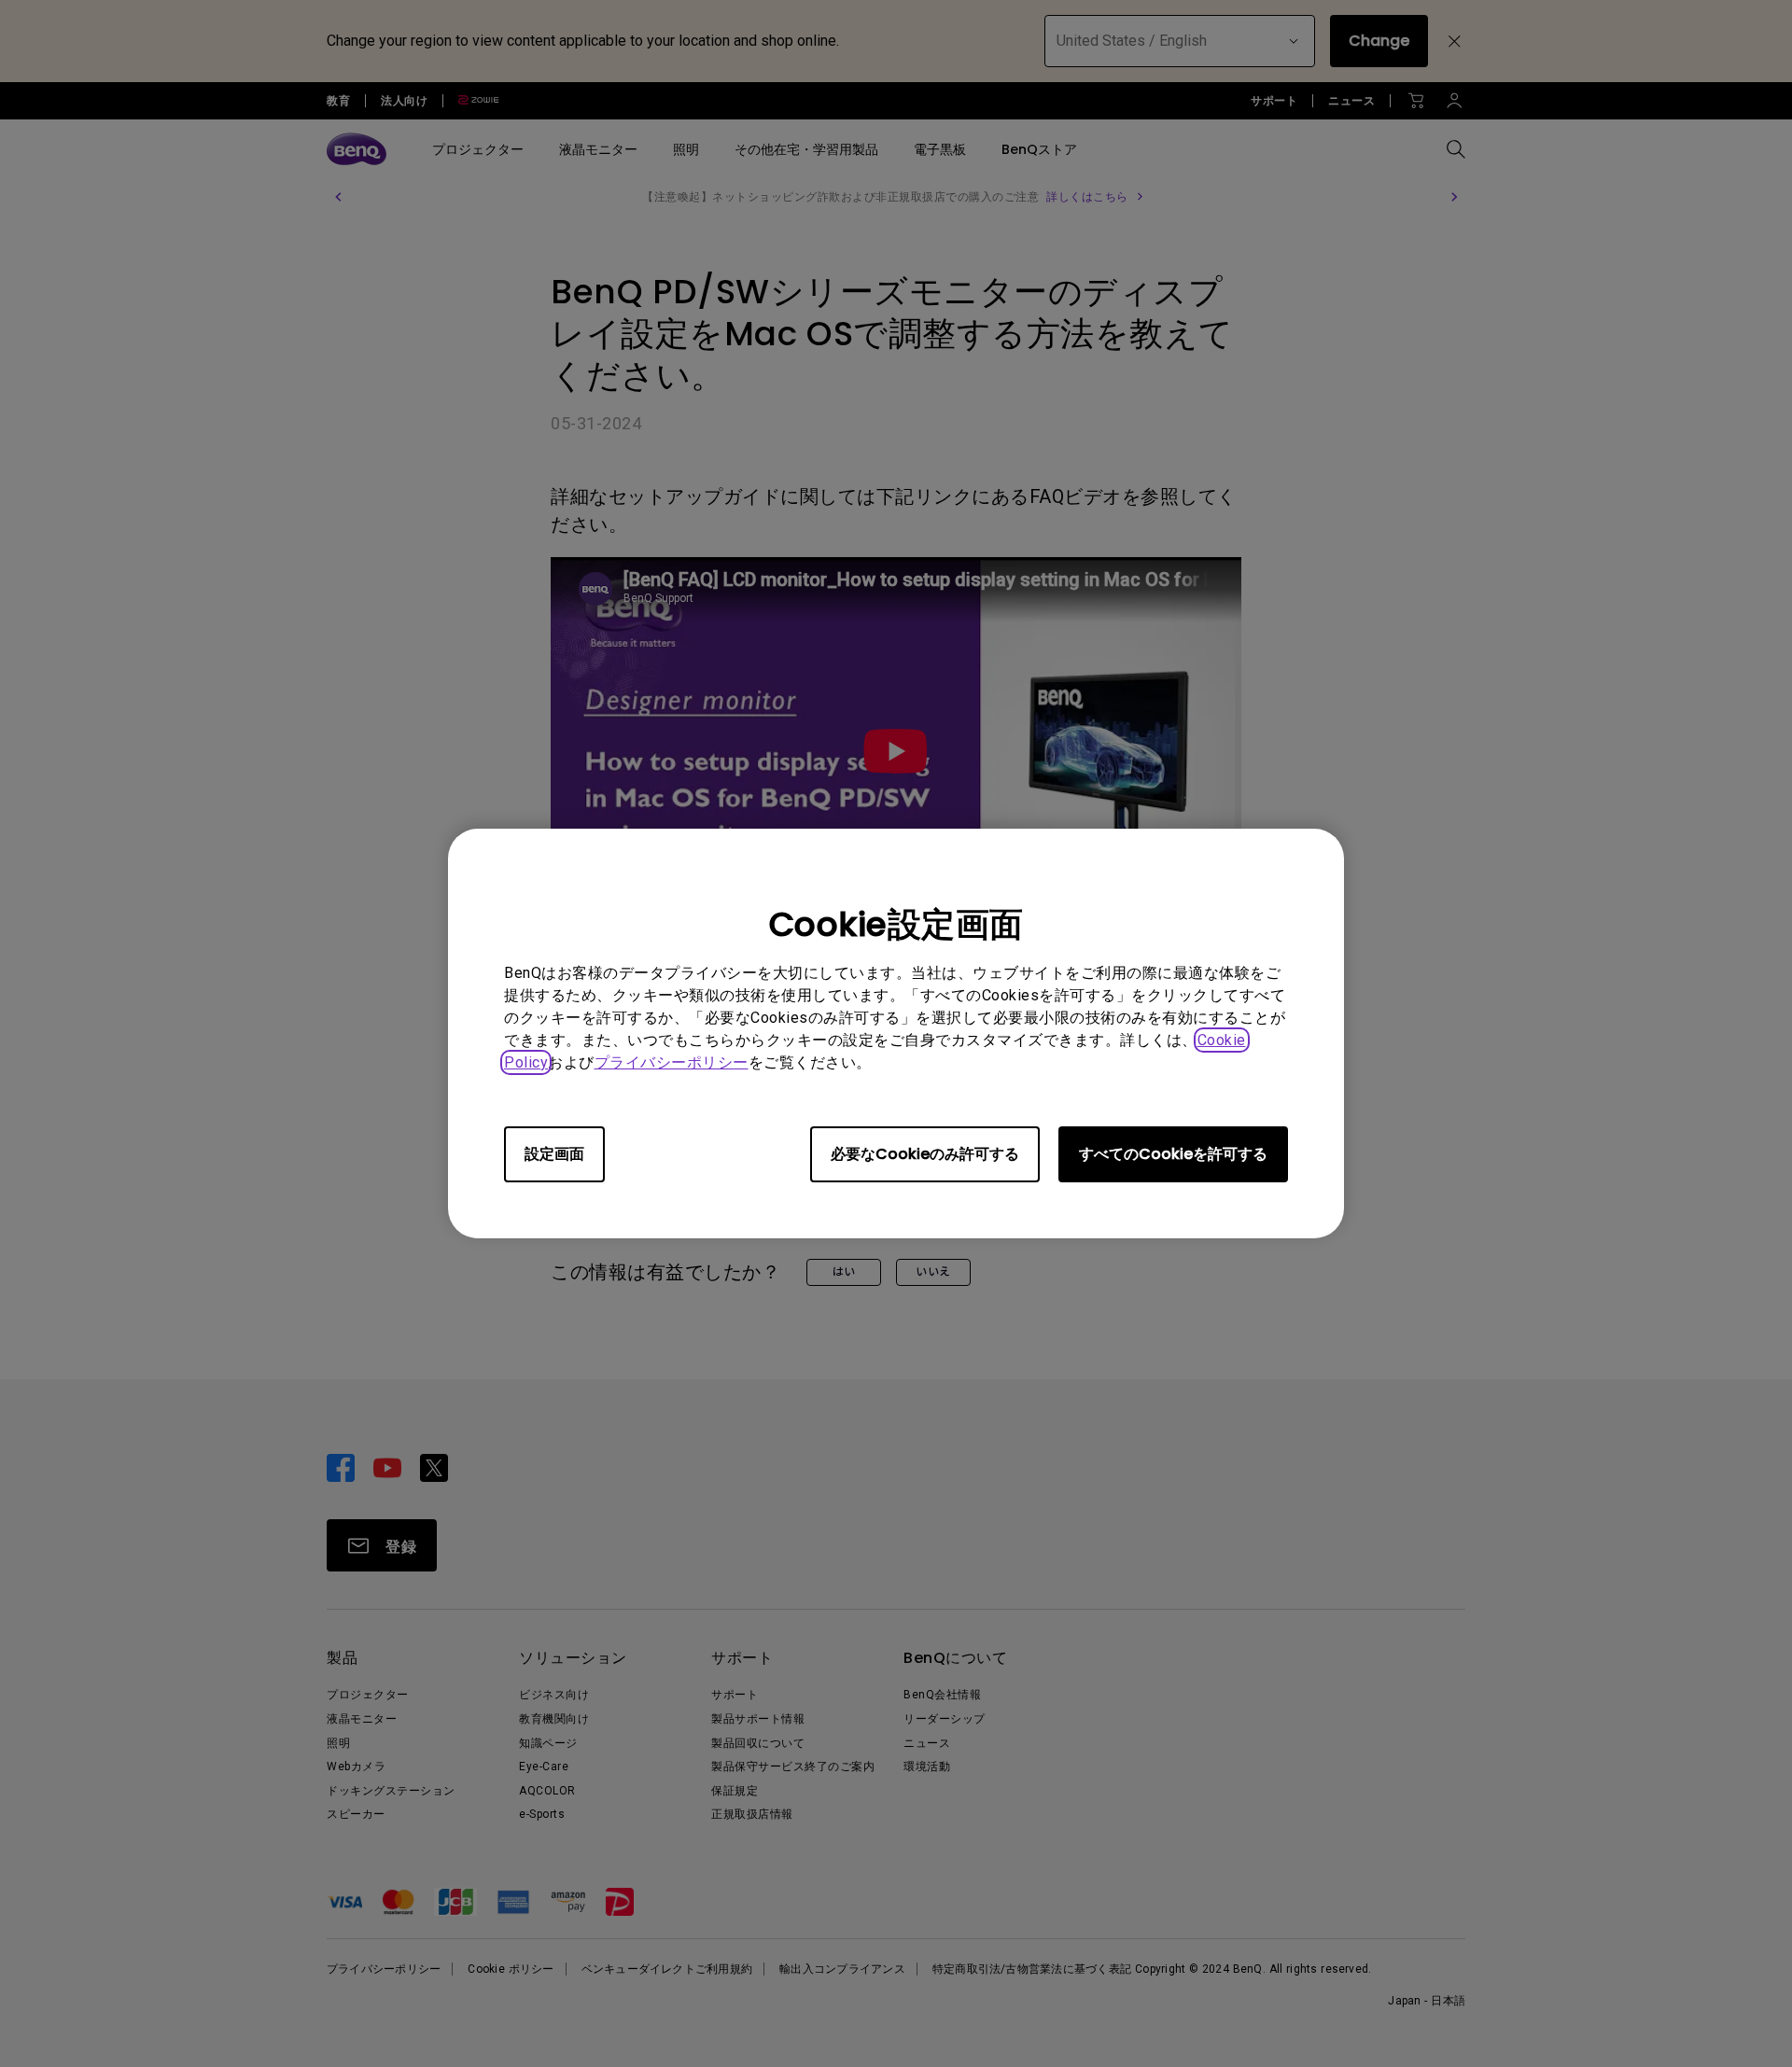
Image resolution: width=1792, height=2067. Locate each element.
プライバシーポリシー (672, 1062)
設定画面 (554, 1154)
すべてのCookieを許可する (1173, 1154)
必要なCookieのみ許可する (925, 1154)
